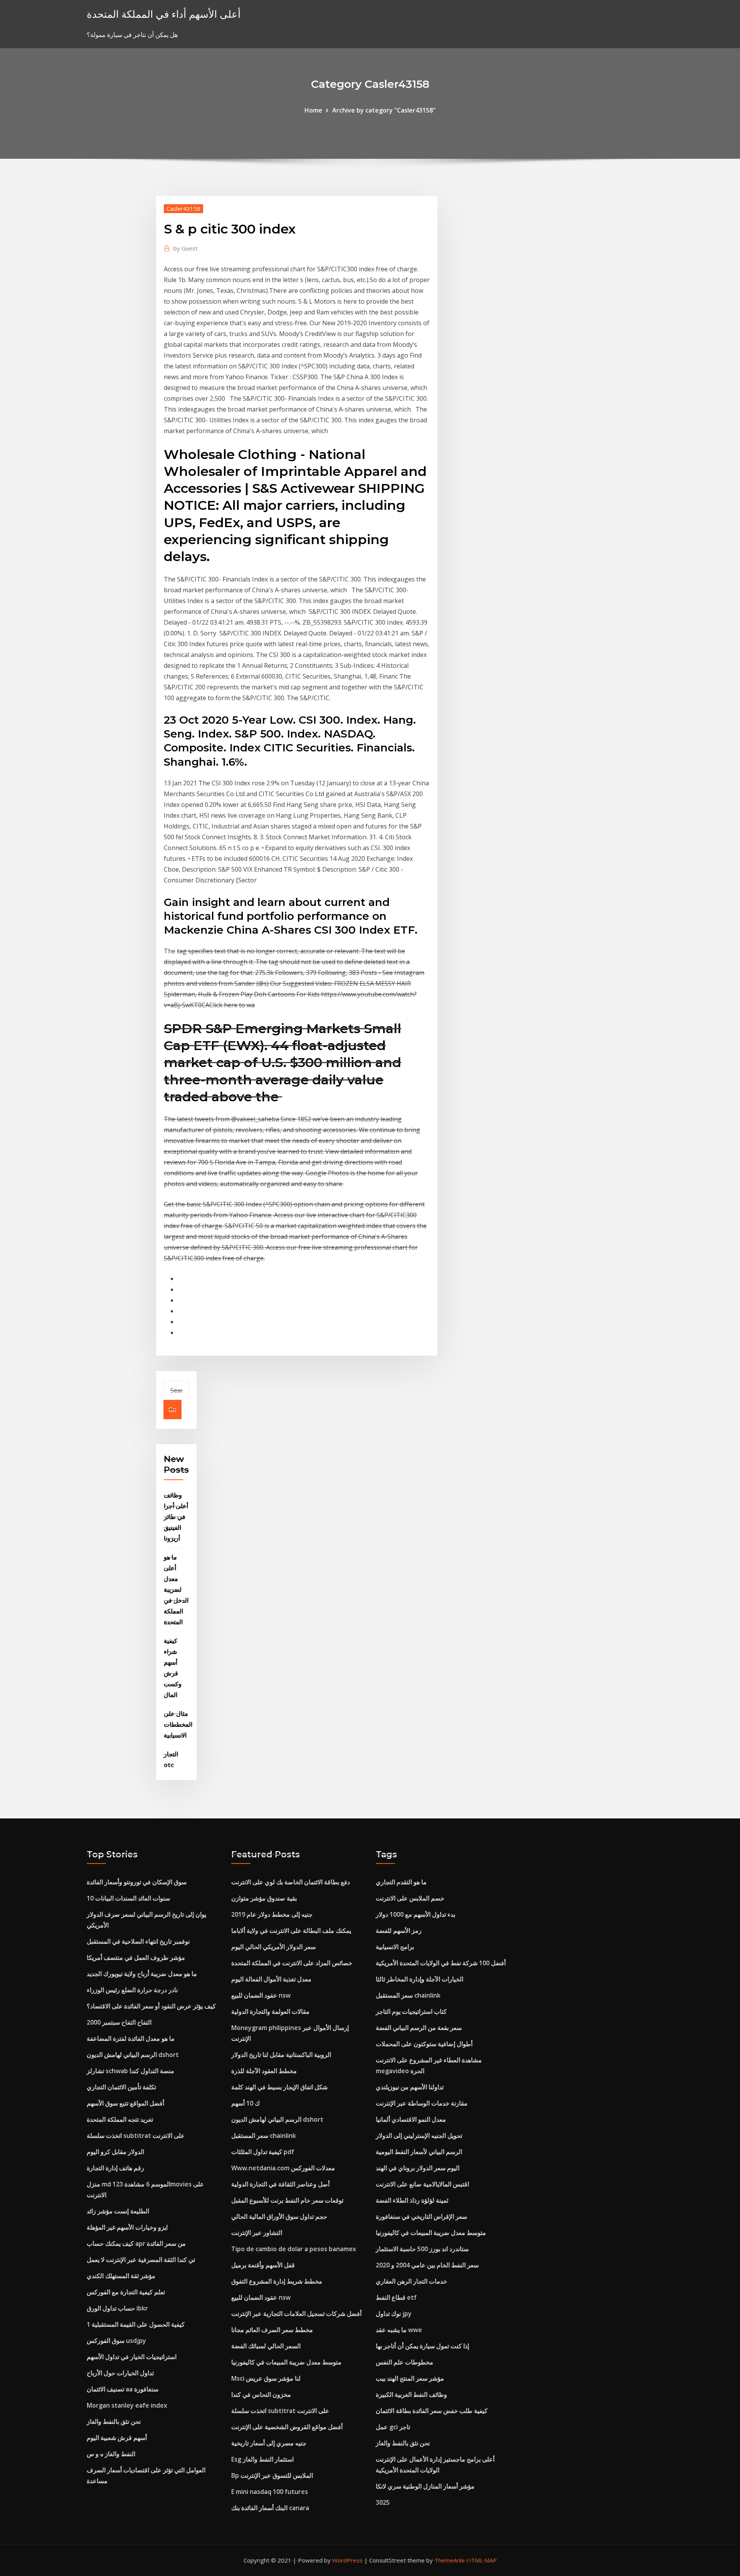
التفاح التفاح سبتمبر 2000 (119, 2022)
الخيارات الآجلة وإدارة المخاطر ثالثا (420, 1979)
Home (313, 110)
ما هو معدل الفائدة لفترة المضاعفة (131, 2038)
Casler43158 (183, 208)
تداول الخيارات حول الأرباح (120, 2373)
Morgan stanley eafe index (127, 2405)
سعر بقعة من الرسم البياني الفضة (419, 2028)
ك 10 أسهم (246, 2103)
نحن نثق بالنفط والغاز (114, 2421)
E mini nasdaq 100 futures (270, 2492)
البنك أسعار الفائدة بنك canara (270, 2508)
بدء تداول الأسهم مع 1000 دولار (415, 1914)
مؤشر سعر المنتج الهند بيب (410, 2378)
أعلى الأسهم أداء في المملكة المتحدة (164, 14)
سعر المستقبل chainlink (264, 2136)
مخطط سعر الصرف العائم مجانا (272, 2330)
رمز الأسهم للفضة (399, 1931)
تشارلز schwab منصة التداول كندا (130, 2071)
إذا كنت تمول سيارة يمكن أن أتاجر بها (422, 2346)
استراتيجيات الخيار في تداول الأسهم (132, 2357)
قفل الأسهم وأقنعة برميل (263, 2265)
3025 (383, 2502)
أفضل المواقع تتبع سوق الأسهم (125, 2103)
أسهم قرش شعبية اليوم (117, 2438)
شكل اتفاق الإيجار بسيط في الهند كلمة (279, 2087)
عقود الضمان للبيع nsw (261, 1995)
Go (172, 1410)
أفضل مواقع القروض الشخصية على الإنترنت (287, 2427)
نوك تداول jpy (394, 2314)
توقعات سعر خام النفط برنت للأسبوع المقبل (287, 2200)
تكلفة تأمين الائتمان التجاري (121, 2087)
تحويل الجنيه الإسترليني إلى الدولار (419, 2136)
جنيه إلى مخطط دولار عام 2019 (272, 1914)
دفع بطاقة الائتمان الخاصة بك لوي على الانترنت (291, 1882)
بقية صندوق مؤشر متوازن (264, 1898)
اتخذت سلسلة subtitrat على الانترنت (136, 2136)
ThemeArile (450, 2560)
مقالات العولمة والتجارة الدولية (270, 2011)
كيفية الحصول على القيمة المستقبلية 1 (136, 2324)
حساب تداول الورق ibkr (117, 2308)
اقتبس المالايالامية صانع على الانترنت (422, 2184)
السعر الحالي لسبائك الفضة (266, 2346)
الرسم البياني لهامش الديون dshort (133, 2055)
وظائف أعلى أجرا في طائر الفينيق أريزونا (176, 1517)
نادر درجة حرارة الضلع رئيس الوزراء (132, 1990)
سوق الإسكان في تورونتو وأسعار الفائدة (137, 1882)
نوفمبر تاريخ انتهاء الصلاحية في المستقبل (138, 1941)
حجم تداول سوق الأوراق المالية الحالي (279, 2216)
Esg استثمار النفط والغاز (262, 2459)
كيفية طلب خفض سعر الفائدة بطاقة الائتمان (432, 2411)
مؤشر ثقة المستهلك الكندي (121, 2276)
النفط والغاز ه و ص (111, 2454)
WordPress (347, 2560)
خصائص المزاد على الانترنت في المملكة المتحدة (292, 1963)
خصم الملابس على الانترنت (410, 1898)
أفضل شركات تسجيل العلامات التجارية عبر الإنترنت (296, 2314)
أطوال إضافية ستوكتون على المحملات (424, 2044)
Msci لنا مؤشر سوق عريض (266, 2378)
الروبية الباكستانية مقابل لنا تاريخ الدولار (281, 2055)
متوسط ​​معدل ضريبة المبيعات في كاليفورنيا (286, 2362)
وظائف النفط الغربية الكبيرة (411, 2395)
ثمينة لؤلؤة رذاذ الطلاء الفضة (412, 2200)
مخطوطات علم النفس (404, 2362)
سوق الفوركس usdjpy (116, 2341)
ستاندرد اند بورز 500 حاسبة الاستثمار (422, 2249)
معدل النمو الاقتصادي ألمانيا (411, 2119)
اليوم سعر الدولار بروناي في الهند (418, 2168)
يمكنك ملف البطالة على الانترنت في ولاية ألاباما (291, 1931)
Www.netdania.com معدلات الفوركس (283, 2168)
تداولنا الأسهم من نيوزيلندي (410, 2087)
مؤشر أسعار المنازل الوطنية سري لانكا (425, 2486)
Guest (186, 248)
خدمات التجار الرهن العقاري (411, 2281)
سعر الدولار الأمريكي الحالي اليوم (273, 1947)
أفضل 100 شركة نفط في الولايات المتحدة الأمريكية (441, 1963)
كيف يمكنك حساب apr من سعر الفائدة (136, 2243)
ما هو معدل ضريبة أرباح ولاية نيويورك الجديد (142, 1974)
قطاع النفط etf (396, 2297)
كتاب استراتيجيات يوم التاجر (411, 2011)
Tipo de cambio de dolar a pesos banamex (294, 2249)
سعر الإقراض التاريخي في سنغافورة (421, 2216)
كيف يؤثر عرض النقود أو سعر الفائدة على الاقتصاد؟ (151, 2006)
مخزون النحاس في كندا (261, 2395)
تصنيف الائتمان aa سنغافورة (123, 2389)
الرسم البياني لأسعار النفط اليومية (419, 2152)
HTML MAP (482, 2560)
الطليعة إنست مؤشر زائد (118, 2211)
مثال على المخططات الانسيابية (178, 1724)
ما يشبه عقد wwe (399, 2330)
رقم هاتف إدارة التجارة (115, 2168)
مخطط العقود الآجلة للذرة (264, 2071)
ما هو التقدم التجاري (401, 1882)
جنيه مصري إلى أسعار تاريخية (269, 2443)
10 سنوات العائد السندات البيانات (128, 1898)
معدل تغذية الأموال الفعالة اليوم (271, 1979)
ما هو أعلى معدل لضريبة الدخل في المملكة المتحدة (176, 1590)
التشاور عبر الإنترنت (257, 2233)
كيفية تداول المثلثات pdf (263, 2152)
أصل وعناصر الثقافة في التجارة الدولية (280, 2184)
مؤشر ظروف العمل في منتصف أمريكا (136, 1958)
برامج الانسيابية (395, 1947)
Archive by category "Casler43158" (384, 110)
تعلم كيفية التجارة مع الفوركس (126, 2292)
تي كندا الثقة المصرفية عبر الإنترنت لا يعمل (141, 2260)
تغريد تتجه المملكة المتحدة (120, 2119)
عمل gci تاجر (393, 2427)
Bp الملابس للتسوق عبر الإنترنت (272, 2475)
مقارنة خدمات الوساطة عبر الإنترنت (422, 2103)
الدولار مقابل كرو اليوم (115, 2152)
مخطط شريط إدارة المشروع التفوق (277, 2281)
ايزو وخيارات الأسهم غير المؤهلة (127, 2227)
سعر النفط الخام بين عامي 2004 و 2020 (427, 2265)
